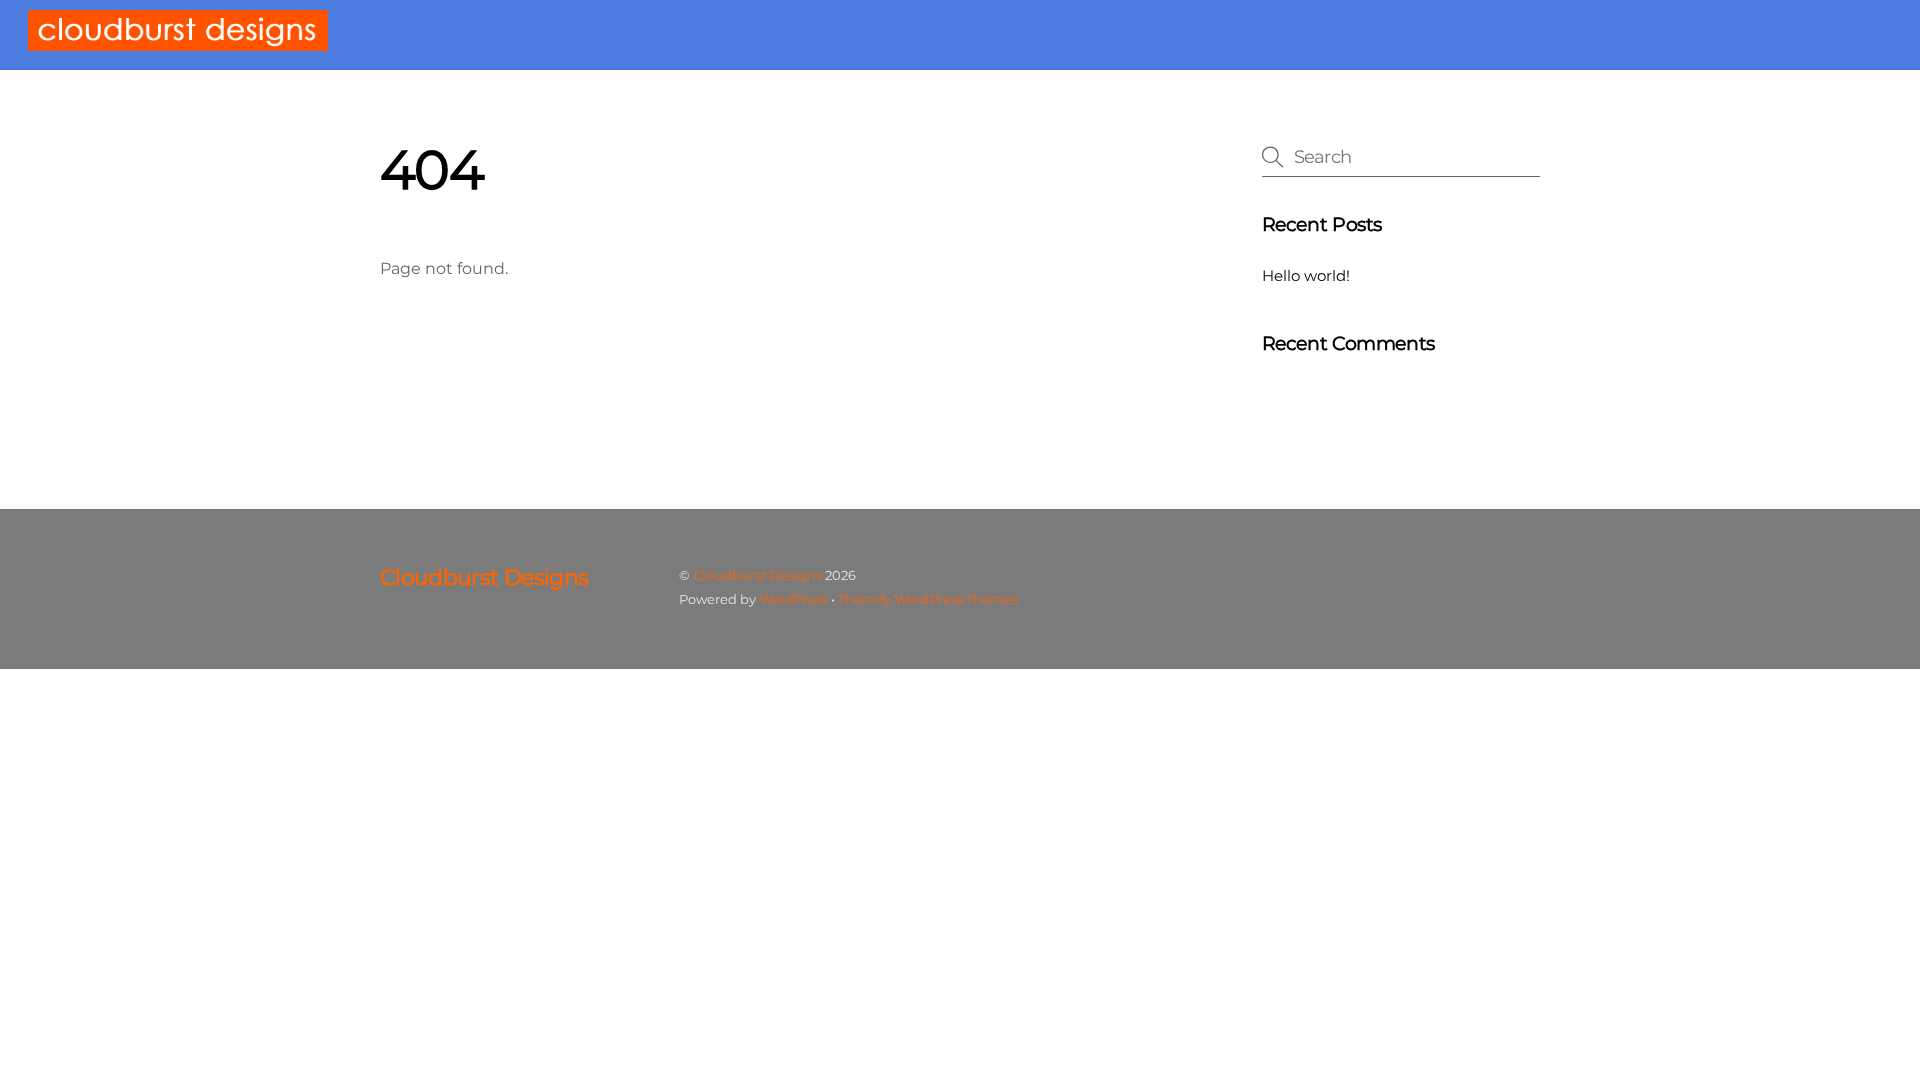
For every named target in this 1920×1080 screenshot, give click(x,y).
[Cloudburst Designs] (178, 41)
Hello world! (1306, 275)
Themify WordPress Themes (928, 599)
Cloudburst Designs (757, 575)
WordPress (793, 599)
